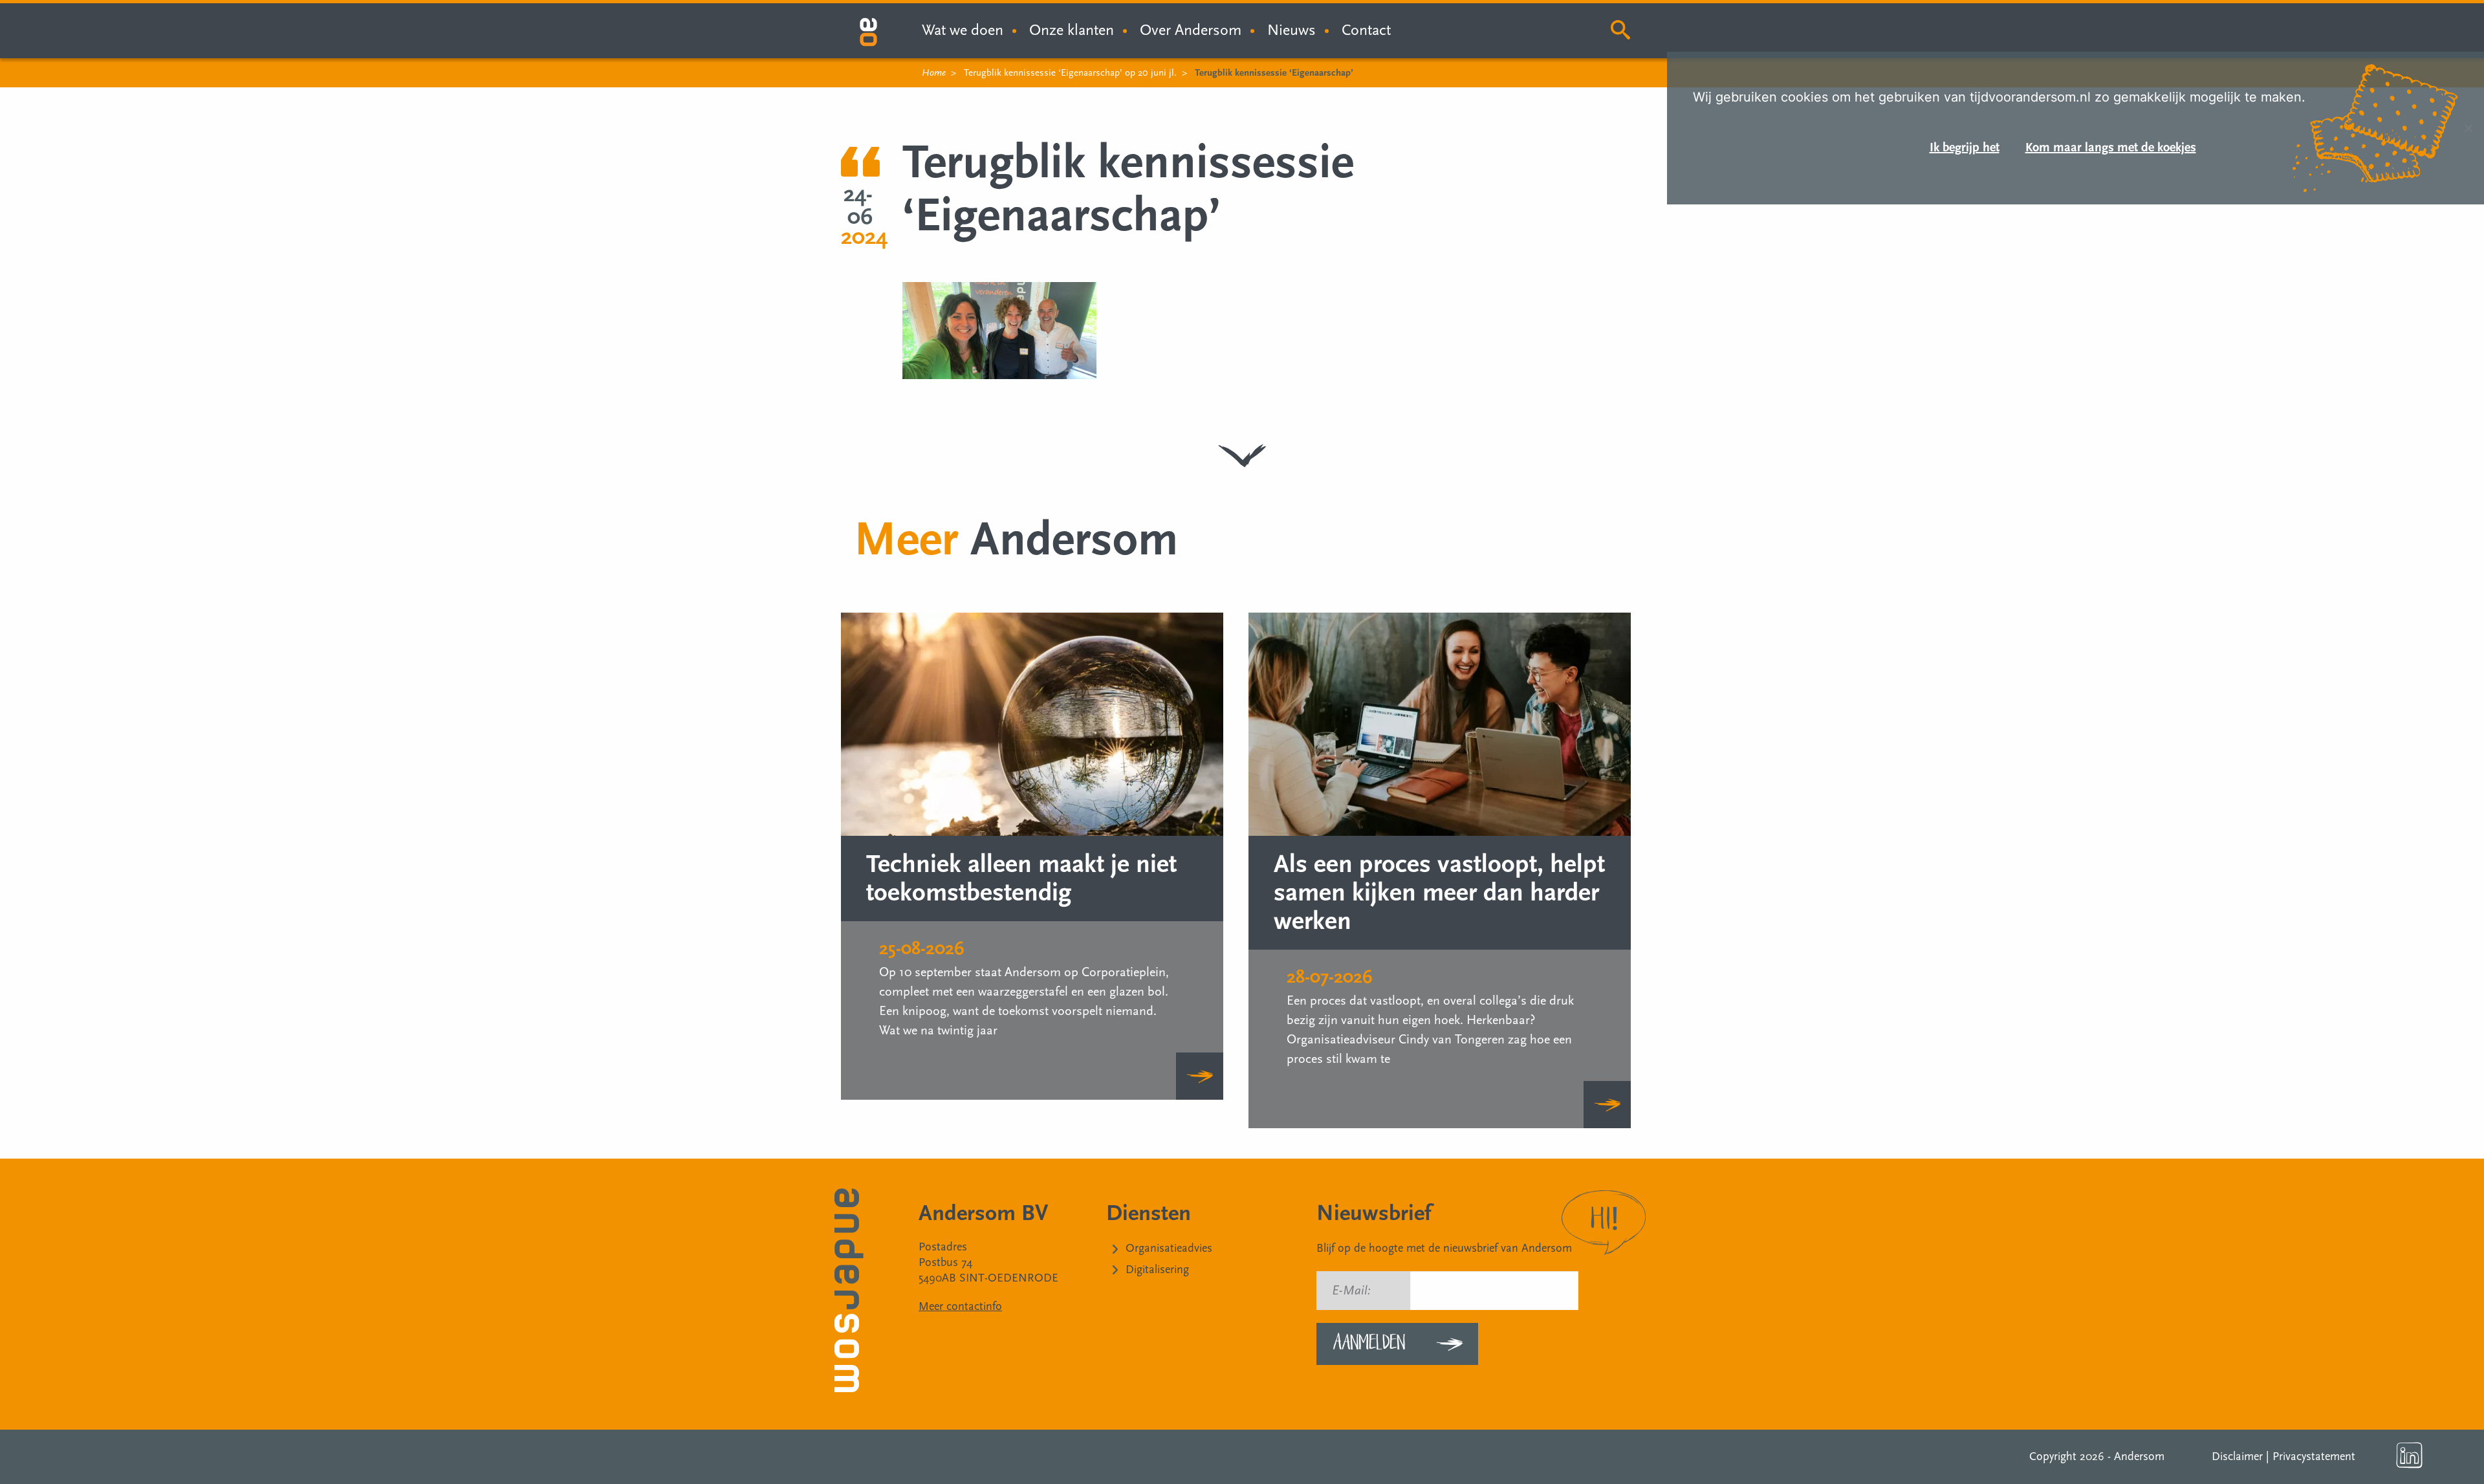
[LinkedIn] (2410, 1456)
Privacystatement (2314, 1457)
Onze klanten (1072, 30)
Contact (1366, 30)
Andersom (2139, 1457)
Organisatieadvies (1169, 1248)
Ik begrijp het (1965, 147)
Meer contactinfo (960, 1306)
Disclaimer (2237, 1457)
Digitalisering (1157, 1270)
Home (934, 73)
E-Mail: (1351, 1291)
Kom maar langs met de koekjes (2111, 147)
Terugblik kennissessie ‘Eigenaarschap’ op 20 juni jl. (1070, 73)
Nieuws (1291, 30)
